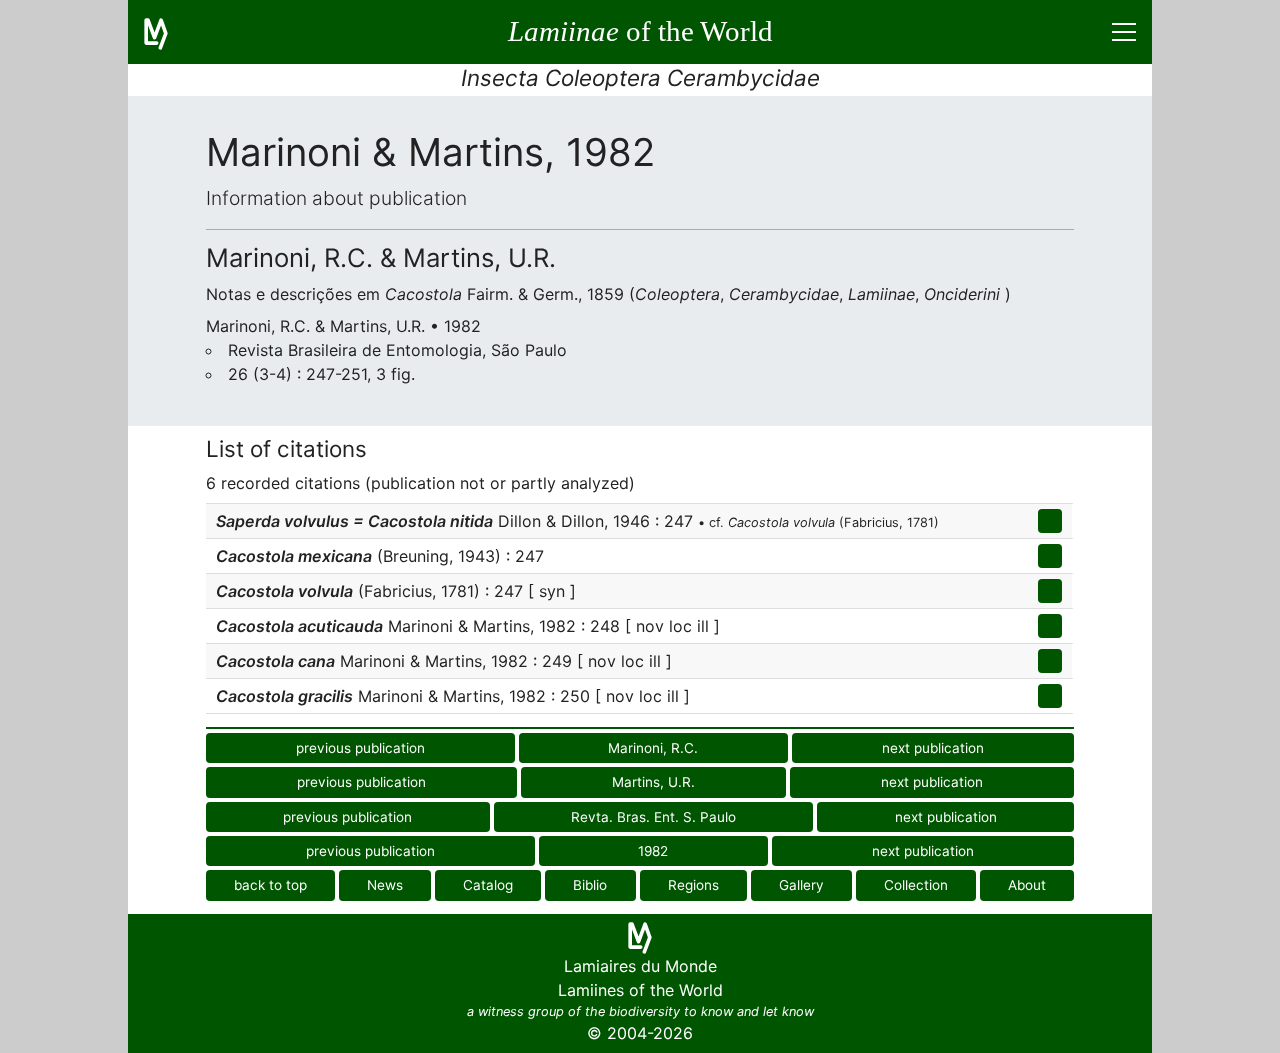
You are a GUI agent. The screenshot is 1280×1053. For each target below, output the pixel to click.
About (1027, 885)
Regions (693, 885)
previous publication (360, 748)
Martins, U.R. (653, 782)
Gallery (801, 885)
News (385, 885)
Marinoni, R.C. (653, 748)
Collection (916, 885)
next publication (933, 748)
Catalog (488, 885)
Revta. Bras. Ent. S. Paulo (653, 817)
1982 (653, 851)
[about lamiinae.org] (168, 32)
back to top (270, 885)
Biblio (590, 885)
